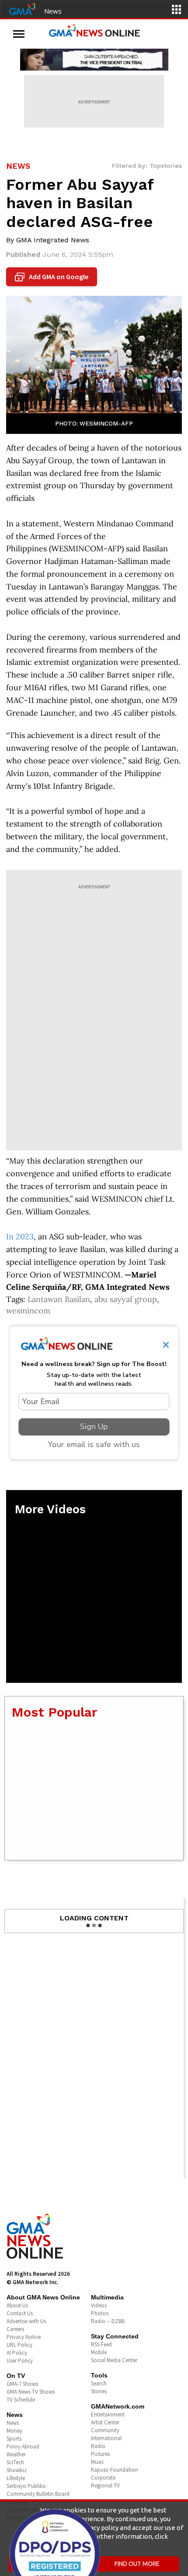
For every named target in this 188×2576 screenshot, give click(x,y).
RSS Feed (101, 2344)
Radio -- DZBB (108, 2321)
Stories (99, 2391)
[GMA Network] (22, 8)
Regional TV (105, 2486)
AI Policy (17, 2353)
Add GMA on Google (53, 277)
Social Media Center (114, 2360)
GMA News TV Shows (31, 2392)
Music (97, 2462)
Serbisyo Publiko (26, 2486)
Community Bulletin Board (38, 2494)
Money (14, 2431)
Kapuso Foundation (115, 2470)
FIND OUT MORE (137, 2564)
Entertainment (108, 2415)
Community (105, 2430)
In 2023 (20, 1237)
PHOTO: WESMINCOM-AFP (94, 423)
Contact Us (20, 2313)
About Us (17, 2305)
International (106, 2438)
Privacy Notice (24, 2337)
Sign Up (94, 1426)
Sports (14, 2439)
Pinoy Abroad (23, 2446)
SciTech (15, 2462)
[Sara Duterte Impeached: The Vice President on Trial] (94, 60)
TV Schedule (21, 2400)
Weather (16, 2454)
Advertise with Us (26, 2321)
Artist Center (105, 2422)
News (53, 11)
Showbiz (17, 2470)
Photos (100, 2313)
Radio (98, 2446)
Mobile (99, 2352)
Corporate (103, 2478)
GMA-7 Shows (22, 2384)
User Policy (20, 2361)
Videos (99, 2305)
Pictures (100, 2454)
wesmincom (28, 1311)
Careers (15, 2329)
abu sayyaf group (126, 1299)
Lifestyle (16, 2478)
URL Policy (19, 2345)
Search (99, 2383)
